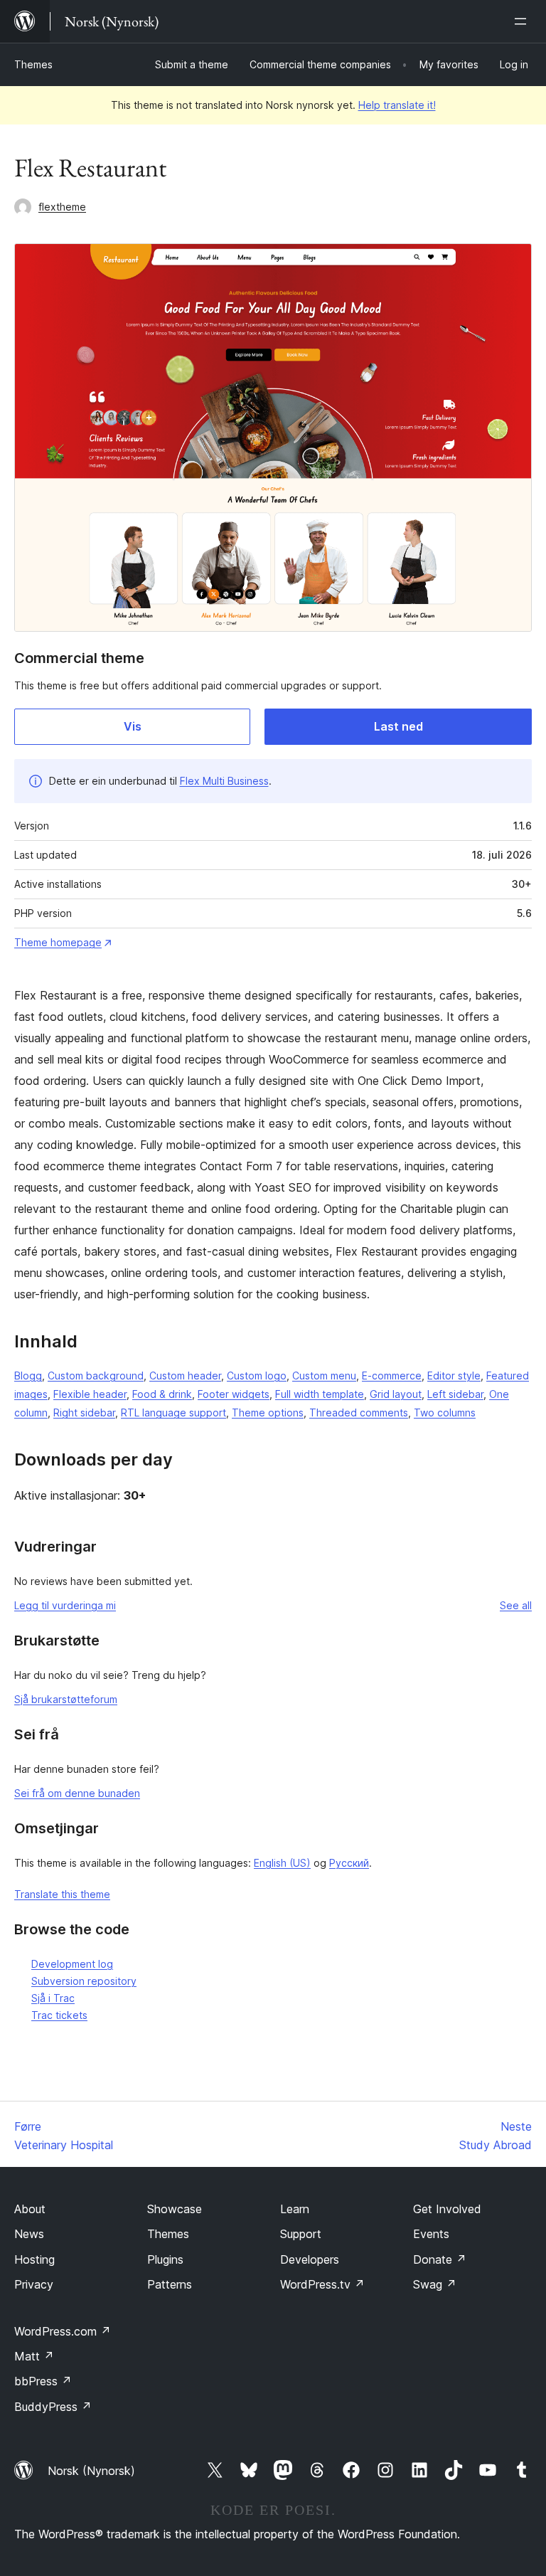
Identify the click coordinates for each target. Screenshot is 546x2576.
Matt (34, 2356)
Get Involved (447, 2209)
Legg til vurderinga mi (65, 1605)
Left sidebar (455, 1394)
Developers (310, 2259)
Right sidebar (84, 1412)
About (30, 2209)
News (29, 2234)
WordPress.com (63, 2331)
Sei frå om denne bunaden (77, 1793)
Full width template (320, 1394)
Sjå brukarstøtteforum (66, 1699)
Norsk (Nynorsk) (91, 2471)
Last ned (398, 726)
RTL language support (173, 1412)
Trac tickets (59, 2015)
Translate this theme (62, 1894)
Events (431, 2234)
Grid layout (396, 1394)
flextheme (62, 207)
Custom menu (324, 1376)
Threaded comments (359, 1412)
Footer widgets (234, 1394)
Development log (72, 1964)
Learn (295, 2209)
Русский (349, 1863)
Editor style (454, 1376)
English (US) (282, 1863)
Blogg (28, 1376)
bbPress (43, 2381)
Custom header (185, 1376)
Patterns (170, 2284)
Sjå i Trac (53, 1998)
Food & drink (162, 1394)
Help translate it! (397, 105)
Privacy (34, 2284)
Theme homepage (58, 942)
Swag (435, 2284)
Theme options (268, 1412)
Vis (133, 726)
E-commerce (392, 1376)
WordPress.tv (322, 2284)
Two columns (445, 1412)
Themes (33, 64)
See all (516, 1605)
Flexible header (90, 1394)
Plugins (165, 2259)
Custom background (96, 1376)
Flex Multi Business (224, 781)
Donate (440, 2259)
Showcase (175, 2209)
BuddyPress (53, 2407)
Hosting (34, 2259)
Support (301, 2234)
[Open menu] (523, 21)
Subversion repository (84, 1981)
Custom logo (257, 1376)
